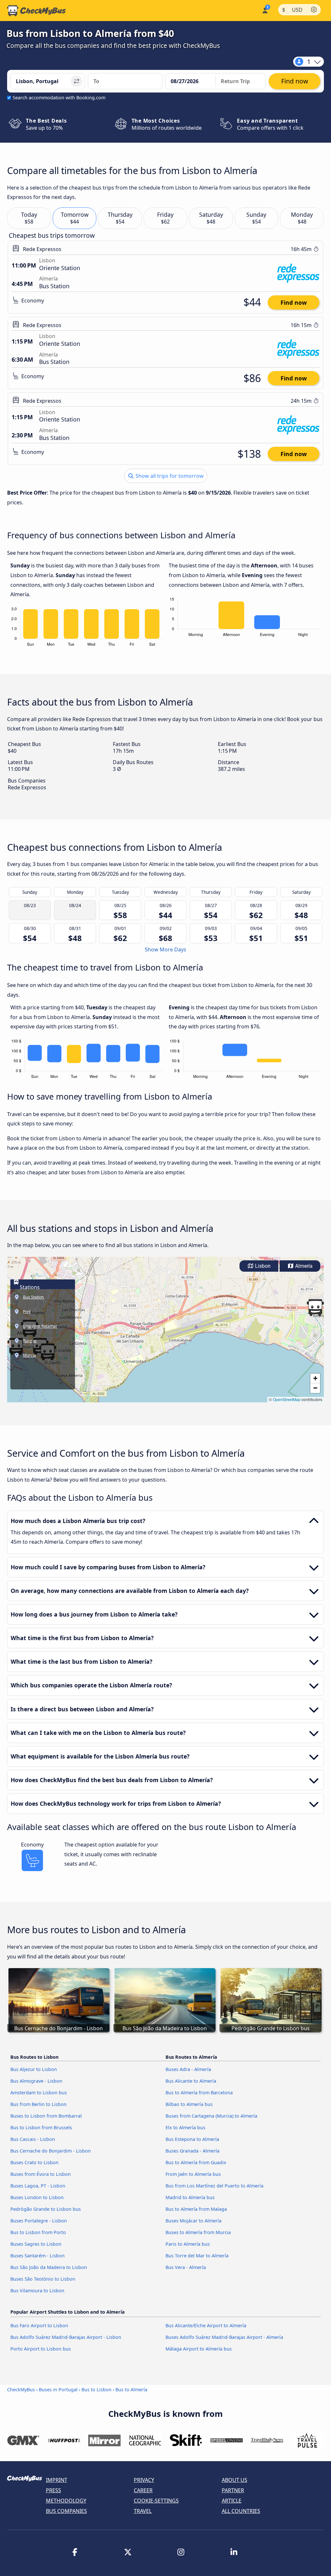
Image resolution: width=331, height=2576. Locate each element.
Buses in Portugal (58, 2390)
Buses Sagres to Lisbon (36, 2244)
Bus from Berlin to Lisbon (38, 2104)
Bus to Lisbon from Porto (38, 2232)
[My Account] (265, 10)
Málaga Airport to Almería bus (199, 2349)
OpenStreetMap (287, 1399)
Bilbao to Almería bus (189, 2104)
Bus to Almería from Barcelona (199, 2093)
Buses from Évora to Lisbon (41, 2174)
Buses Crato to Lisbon (34, 2162)
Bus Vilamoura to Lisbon (37, 2291)
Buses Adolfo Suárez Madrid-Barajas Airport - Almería (224, 2337)
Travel (143, 2511)
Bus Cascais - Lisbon (33, 2139)
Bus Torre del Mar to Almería (197, 2256)
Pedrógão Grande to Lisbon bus (46, 2209)
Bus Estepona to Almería (192, 2139)
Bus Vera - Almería (186, 2267)
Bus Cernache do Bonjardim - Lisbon (51, 2151)
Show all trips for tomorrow (169, 476)
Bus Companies (66, 2511)
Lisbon (262, 1266)
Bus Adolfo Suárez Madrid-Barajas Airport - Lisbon (66, 2337)
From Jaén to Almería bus (193, 2174)
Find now (294, 302)
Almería (303, 1266)
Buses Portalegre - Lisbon (39, 2221)
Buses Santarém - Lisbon (37, 2256)
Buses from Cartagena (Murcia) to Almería (211, 2116)
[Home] (37, 11)
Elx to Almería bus (185, 2127)
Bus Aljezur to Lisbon (34, 2069)
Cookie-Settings (156, 2501)
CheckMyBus (21, 2390)
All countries (241, 2511)
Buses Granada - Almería (192, 2151)
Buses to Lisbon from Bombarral (46, 2116)
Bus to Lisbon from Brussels (41, 2127)
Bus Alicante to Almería (191, 2081)
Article (232, 2501)
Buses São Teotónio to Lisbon (43, 2279)
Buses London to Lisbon (37, 2197)
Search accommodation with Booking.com (59, 98)
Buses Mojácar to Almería (193, 2221)
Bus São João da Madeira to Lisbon (49, 2267)
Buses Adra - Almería (188, 2069)
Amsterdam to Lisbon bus (39, 2093)
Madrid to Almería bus (190, 2197)
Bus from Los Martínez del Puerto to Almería (214, 2186)
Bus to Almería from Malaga (196, 2209)
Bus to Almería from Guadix (196, 2162)
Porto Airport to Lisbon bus (41, 2349)
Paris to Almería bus (188, 2244)
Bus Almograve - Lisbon (36, 2081)
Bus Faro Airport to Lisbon (39, 2325)
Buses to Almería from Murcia (198, 2232)
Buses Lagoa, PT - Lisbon (38, 2186)
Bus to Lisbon (96, 2390)
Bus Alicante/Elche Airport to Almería (206, 2325)
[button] (315, 1308)
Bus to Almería (131, 2390)
